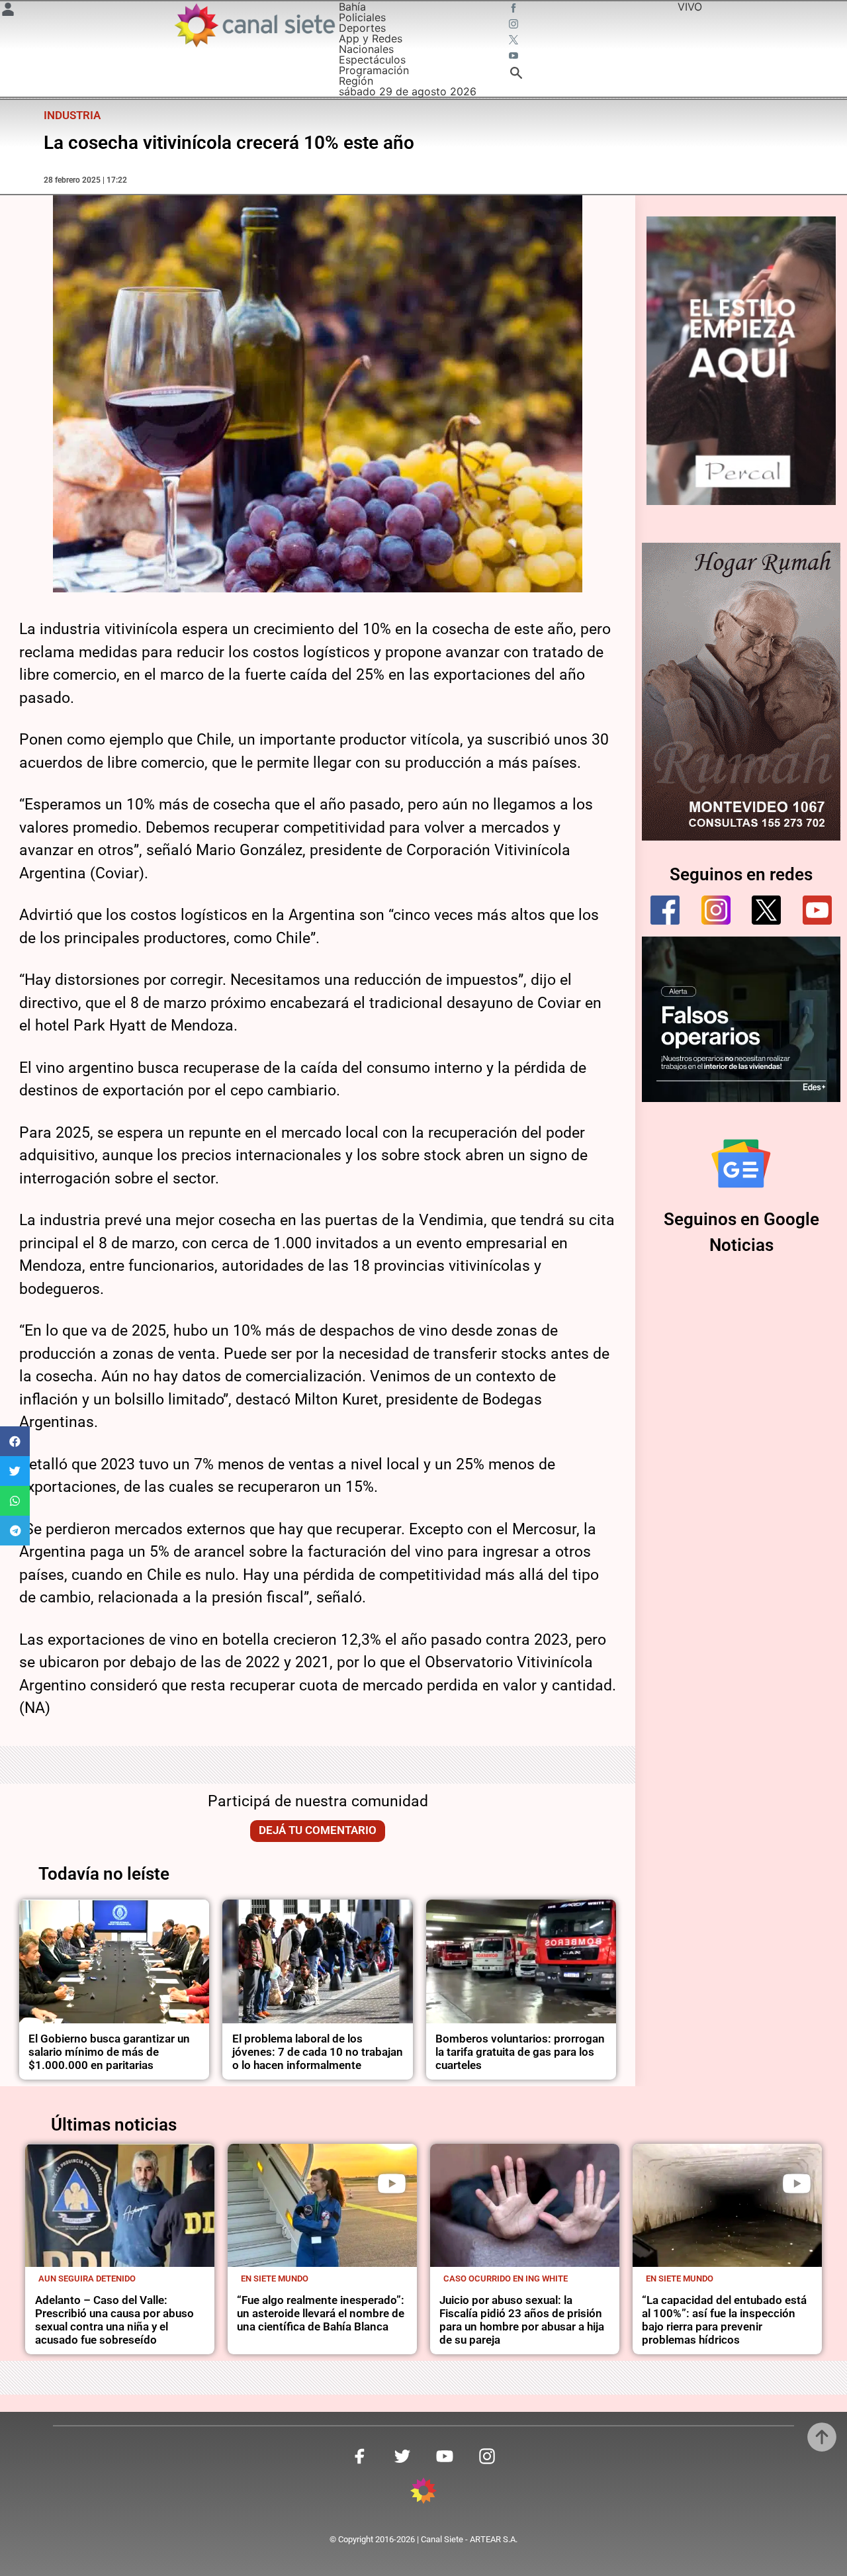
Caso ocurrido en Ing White (506, 2278)
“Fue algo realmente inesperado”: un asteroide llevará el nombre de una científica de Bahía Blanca (321, 2314)
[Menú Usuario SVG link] (8, 11)
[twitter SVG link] (515, 41)
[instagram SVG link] (515, 25)
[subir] (822, 2437)
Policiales (362, 17)
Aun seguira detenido (87, 2278)
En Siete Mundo (275, 2278)
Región (356, 81)
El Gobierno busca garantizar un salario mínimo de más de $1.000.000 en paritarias (109, 2052)
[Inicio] (254, 25)
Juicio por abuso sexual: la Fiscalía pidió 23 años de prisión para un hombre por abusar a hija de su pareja (522, 2320)
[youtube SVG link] (515, 57)
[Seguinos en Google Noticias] (741, 1164)
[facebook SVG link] (515, 9)
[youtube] (817, 910)
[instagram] (716, 910)
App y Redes (371, 38)
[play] (392, 2184)
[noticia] (114, 1961)
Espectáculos (372, 60)
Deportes (362, 28)
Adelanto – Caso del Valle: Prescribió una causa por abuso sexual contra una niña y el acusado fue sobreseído (114, 2320)
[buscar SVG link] (516, 75)
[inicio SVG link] (423, 2493)
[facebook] (665, 910)
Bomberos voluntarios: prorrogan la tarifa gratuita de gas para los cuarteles (520, 2052)
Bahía (352, 7)
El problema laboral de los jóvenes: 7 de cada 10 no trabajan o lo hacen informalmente (318, 2052)
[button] (15, 1441)
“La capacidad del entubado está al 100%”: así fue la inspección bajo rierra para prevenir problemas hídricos (724, 2320)
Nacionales (366, 49)
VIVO (690, 7)
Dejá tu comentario (318, 1830)
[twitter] (766, 910)
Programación (374, 70)
